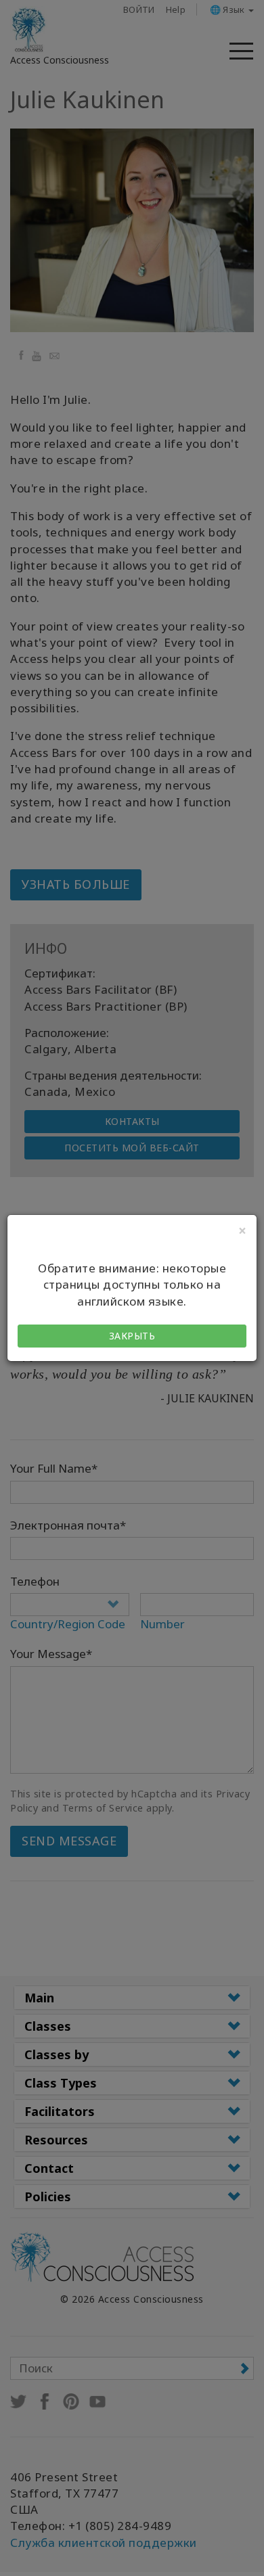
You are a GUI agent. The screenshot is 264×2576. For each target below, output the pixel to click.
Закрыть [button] (132, 1336)
